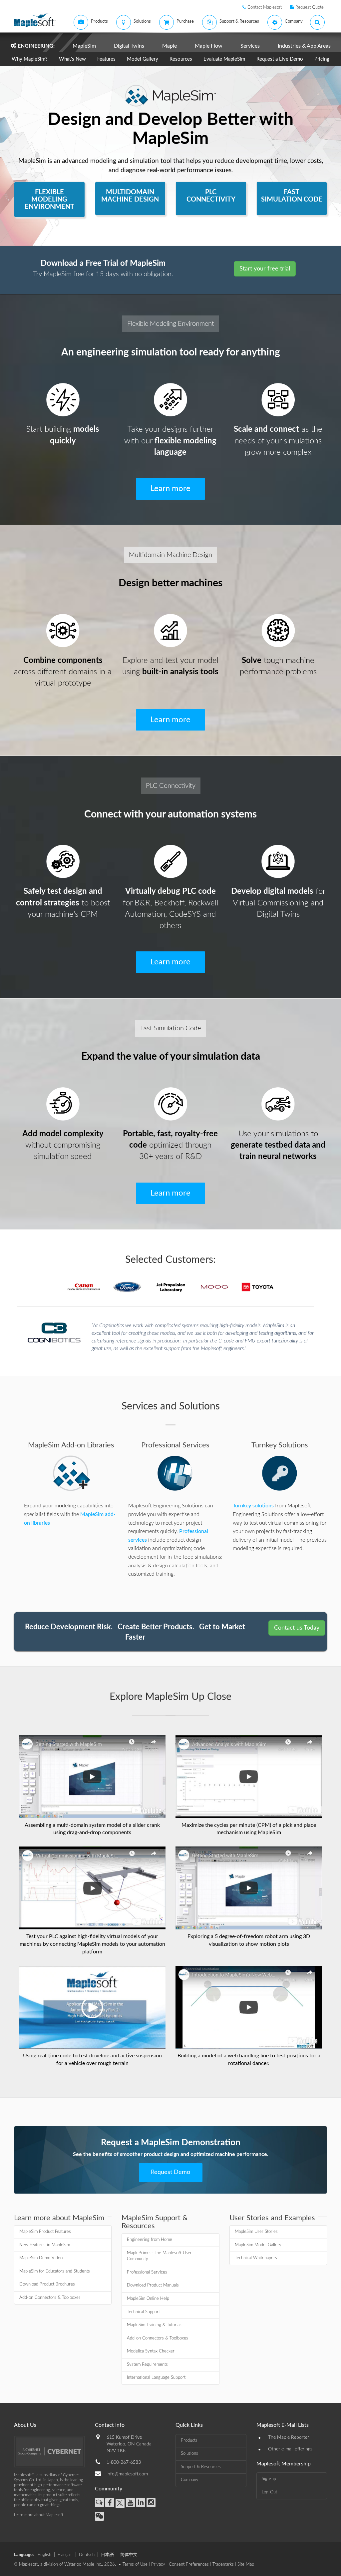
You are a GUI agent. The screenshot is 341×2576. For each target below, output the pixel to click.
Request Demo (170, 2172)
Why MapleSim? (30, 59)
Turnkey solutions (253, 1506)
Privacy (158, 2565)
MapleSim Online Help (148, 2299)
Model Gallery (143, 59)
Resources (181, 59)
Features (106, 59)
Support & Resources (201, 2467)
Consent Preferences (189, 2565)
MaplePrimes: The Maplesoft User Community (159, 2256)
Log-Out (269, 2492)
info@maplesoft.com (127, 2474)
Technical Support (143, 2312)
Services (250, 46)
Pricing (322, 59)
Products (189, 2441)
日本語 (107, 2555)
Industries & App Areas (304, 46)
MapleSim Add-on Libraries (71, 1445)
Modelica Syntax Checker (151, 2351)
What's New (72, 59)
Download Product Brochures (47, 2284)
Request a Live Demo (280, 59)
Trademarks (223, 2565)
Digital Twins (129, 46)
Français (65, 2555)
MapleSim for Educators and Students (55, 2271)
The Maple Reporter (289, 2437)
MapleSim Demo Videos (42, 2258)
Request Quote (310, 7)
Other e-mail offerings (290, 2449)
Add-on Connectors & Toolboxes (50, 2298)
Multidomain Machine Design (170, 555)
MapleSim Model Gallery (258, 2245)
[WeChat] (99, 2516)
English (44, 2555)
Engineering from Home (150, 2240)
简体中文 (129, 2555)
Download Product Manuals (153, 2285)
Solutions (189, 2454)
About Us (25, 2425)
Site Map (246, 2565)
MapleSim (84, 46)
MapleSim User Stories (256, 2232)
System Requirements (147, 2365)
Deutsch (87, 2555)
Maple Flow (209, 46)
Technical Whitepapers (256, 2258)
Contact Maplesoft (265, 7)
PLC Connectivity (171, 786)
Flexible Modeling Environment (171, 324)
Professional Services (175, 1445)
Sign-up (269, 2479)
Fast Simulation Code (170, 1028)
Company (190, 2480)
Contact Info (110, 2425)
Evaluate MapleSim (224, 59)
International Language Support (156, 2378)
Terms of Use (135, 2565)
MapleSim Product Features (45, 2232)
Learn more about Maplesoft (39, 2515)
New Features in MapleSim (45, 2245)
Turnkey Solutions (280, 1445)
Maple (170, 46)
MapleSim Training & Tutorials (155, 2325)
